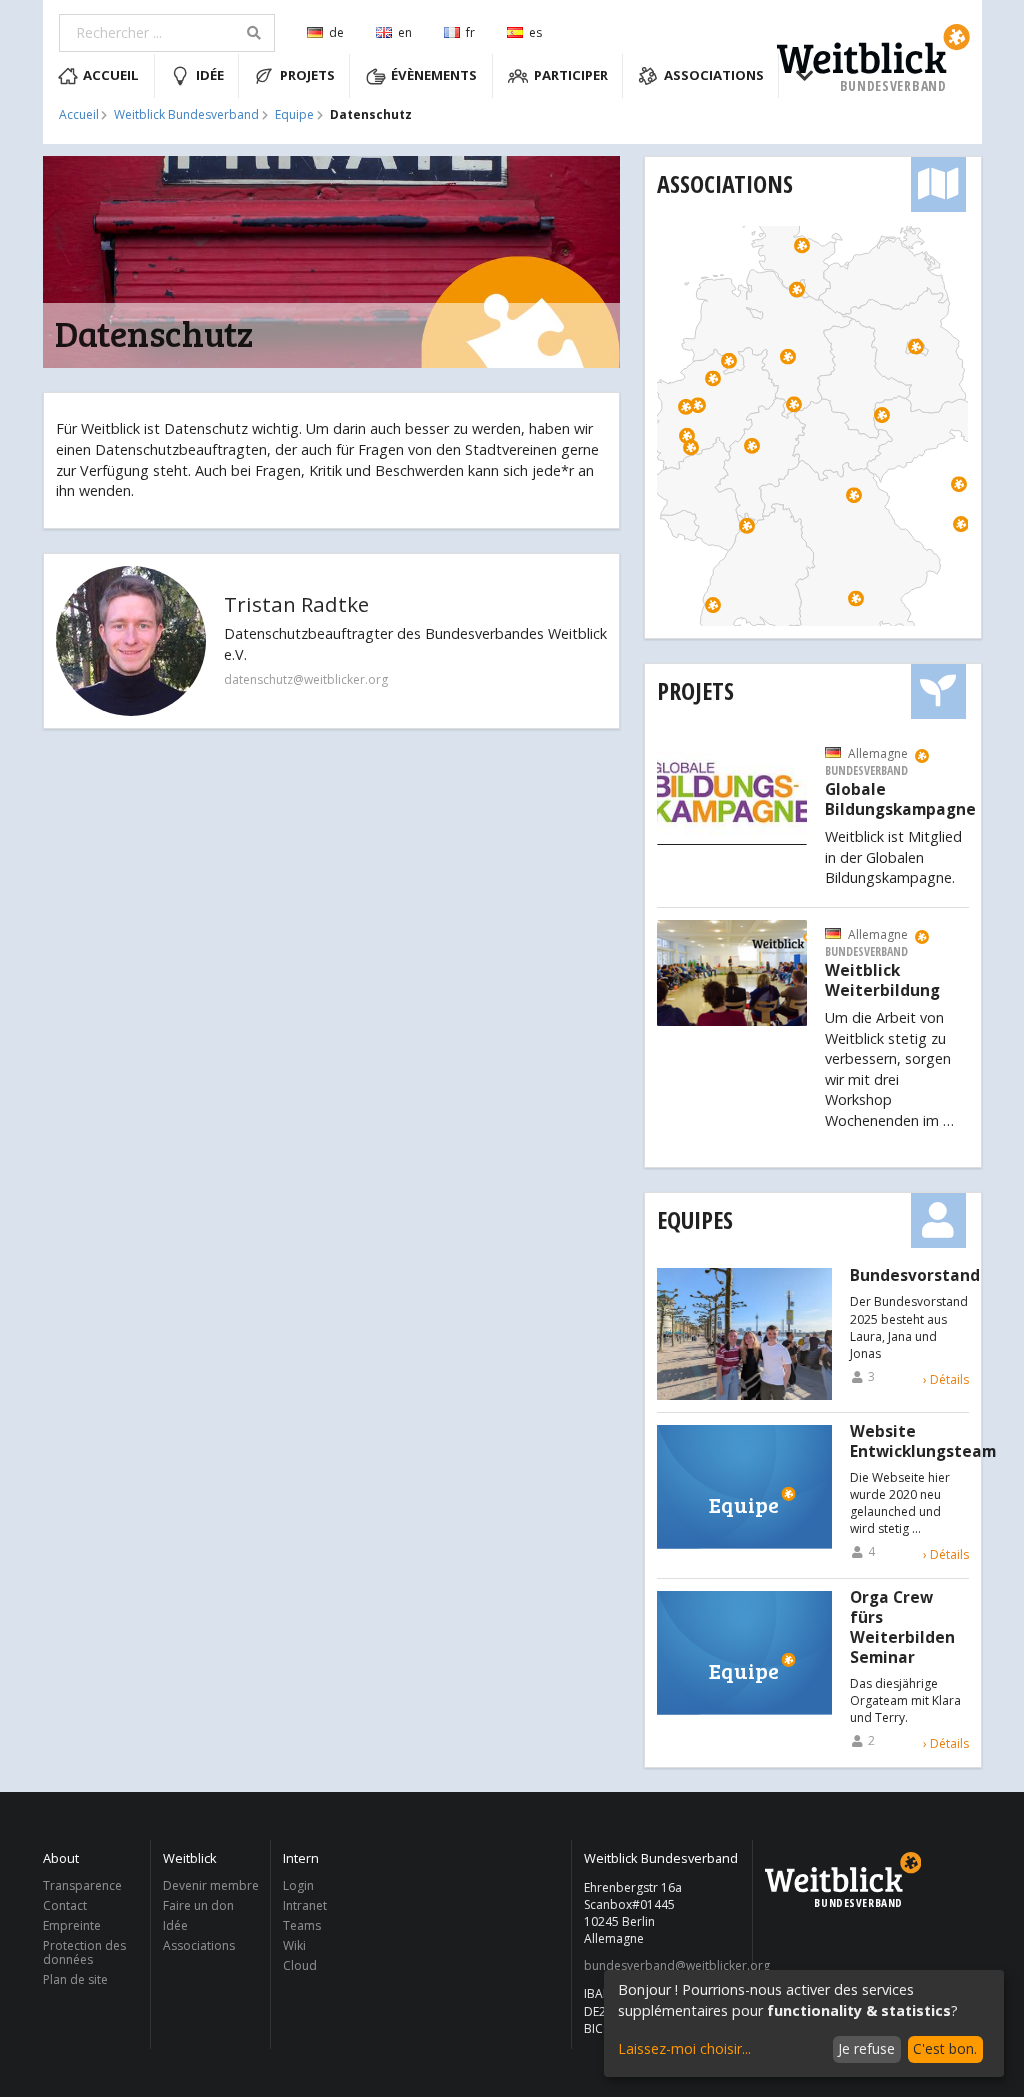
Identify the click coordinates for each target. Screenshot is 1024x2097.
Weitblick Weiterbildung (882, 981)
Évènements (434, 75)
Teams (302, 1925)
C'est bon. (945, 2048)
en (405, 32)
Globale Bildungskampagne (900, 800)
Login (298, 1886)
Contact (65, 1905)
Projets (307, 75)
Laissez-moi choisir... (684, 2048)
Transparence (82, 1886)
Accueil (111, 75)
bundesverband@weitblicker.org (662, 1966)
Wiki (294, 1945)
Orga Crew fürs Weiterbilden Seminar (902, 1627)
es (535, 32)
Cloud (300, 1965)
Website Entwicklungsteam (923, 1442)
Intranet (305, 1905)
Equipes (695, 1219)
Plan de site (75, 1979)
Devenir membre (211, 1886)
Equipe (294, 115)
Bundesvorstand (915, 1276)
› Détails (946, 1379)
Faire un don (198, 1905)
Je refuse (866, 2048)
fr (470, 32)
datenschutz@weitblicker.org (306, 679)
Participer (571, 75)
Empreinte (72, 1925)
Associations (714, 75)
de (336, 32)
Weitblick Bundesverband (186, 115)
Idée (210, 75)
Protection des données (84, 1952)
